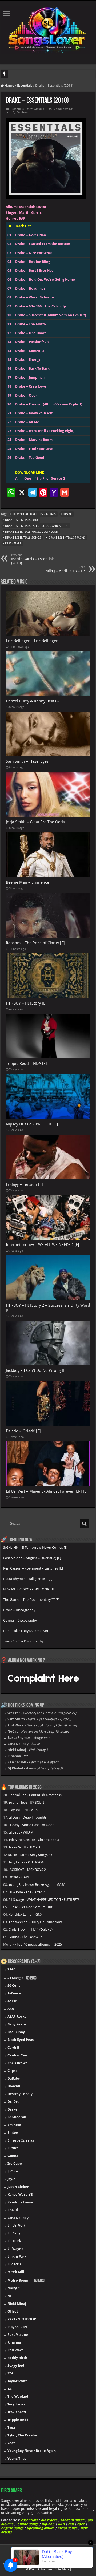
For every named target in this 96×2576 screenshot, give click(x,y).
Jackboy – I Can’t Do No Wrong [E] (36, 1370)
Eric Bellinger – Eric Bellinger (32, 641)
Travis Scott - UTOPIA (25, 1847)
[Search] (85, 1524)
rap (71, 2524)
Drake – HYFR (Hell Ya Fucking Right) (45, 431)
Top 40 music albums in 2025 (39, 1944)
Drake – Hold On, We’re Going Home (45, 280)
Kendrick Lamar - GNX (25, 1915)
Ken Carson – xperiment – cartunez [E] (33, 1568)
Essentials (25, 86)
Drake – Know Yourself (34, 413)
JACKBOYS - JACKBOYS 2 (27, 1870)
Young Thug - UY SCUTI (26, 1802)
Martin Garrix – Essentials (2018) (33, 559)
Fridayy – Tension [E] (24, 1184)
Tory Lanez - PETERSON (26, 1862)
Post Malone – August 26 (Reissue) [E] (32, 1558)
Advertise (45, 2569)
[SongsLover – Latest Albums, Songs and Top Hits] (48, 29)
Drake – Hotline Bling (33, 262)
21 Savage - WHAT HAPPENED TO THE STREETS (44, 1900)
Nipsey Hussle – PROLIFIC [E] (32, 1124)
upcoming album (40, 2528)
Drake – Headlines (30, 288)
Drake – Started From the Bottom (43, 244)
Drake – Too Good (30, 458)
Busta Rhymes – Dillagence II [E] (28, 1579)
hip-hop (48, 2524)
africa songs (67, 2528)
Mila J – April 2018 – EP (65, 569)
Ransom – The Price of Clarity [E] (35, 943)
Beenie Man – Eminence (27, 882)
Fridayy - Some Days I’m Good (32, 1825)
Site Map (62, 2569)
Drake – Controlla (30, 351)
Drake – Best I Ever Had (34, 270)
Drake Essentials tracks (67, 538)
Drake (67, 514)
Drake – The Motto (31, 324)
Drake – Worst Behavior (35, 297)
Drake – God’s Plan (31, 235)
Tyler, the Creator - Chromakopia (34, 1840)
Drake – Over (26, 395)
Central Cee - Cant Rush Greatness (35, 1795)
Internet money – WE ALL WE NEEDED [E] (43, 1245)
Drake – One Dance (31, 333)
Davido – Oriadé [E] (23, 1431)
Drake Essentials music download (32, 532)
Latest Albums (35, 109)
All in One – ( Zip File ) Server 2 (40, 478)
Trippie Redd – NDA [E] (26, 1064)
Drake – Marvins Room (34, 440)
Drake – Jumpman (30, 378)
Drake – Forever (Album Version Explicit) (49, 404)
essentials (29, 2520)
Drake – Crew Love (31, 386)
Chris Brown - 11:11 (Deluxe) (31, 1929)
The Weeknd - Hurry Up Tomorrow (35, 1922)
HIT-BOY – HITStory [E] (26, 1003)
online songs (28, 2524)
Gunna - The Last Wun (26, 1937)
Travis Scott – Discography (23, 1641)
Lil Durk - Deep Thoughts (28, 1817)
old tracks (49, 2520)
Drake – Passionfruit (32, 342)
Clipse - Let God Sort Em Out (30, 1907)
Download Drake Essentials (34, 514)
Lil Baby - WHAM (21, 1832)
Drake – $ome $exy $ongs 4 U (31, 1855)
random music (72, 2520)
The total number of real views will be (38, 74)
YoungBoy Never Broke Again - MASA (37, 1885)
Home (9, 86)
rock (81, 2524)
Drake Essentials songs (23, 538)
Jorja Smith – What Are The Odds (35, 822)
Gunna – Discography (20, 1620)
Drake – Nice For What (34, 253)
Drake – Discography (19, 1610)
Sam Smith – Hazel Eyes (27, 761)
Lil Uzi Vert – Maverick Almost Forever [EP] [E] (47, 1491)
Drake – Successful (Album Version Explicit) (51, 315)
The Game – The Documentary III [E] (31, 1600)
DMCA (29, 2569)
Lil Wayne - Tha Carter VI (27, 1892)
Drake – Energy (28, 360)
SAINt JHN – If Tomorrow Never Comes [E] (35, 1548)
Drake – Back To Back (32, 368)
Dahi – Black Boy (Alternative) (26, 1631)
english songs (12, 2528)
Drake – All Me (27, 422)
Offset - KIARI (19, 1877)
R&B (61, 2524)
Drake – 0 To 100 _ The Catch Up (41, 306)
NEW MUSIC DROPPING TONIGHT (29, 1589)
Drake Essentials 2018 (21, 520)
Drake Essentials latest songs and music (37, 526)
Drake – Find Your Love (34, 449)
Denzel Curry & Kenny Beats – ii (34, 701)
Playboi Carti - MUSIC (25, 1810)
